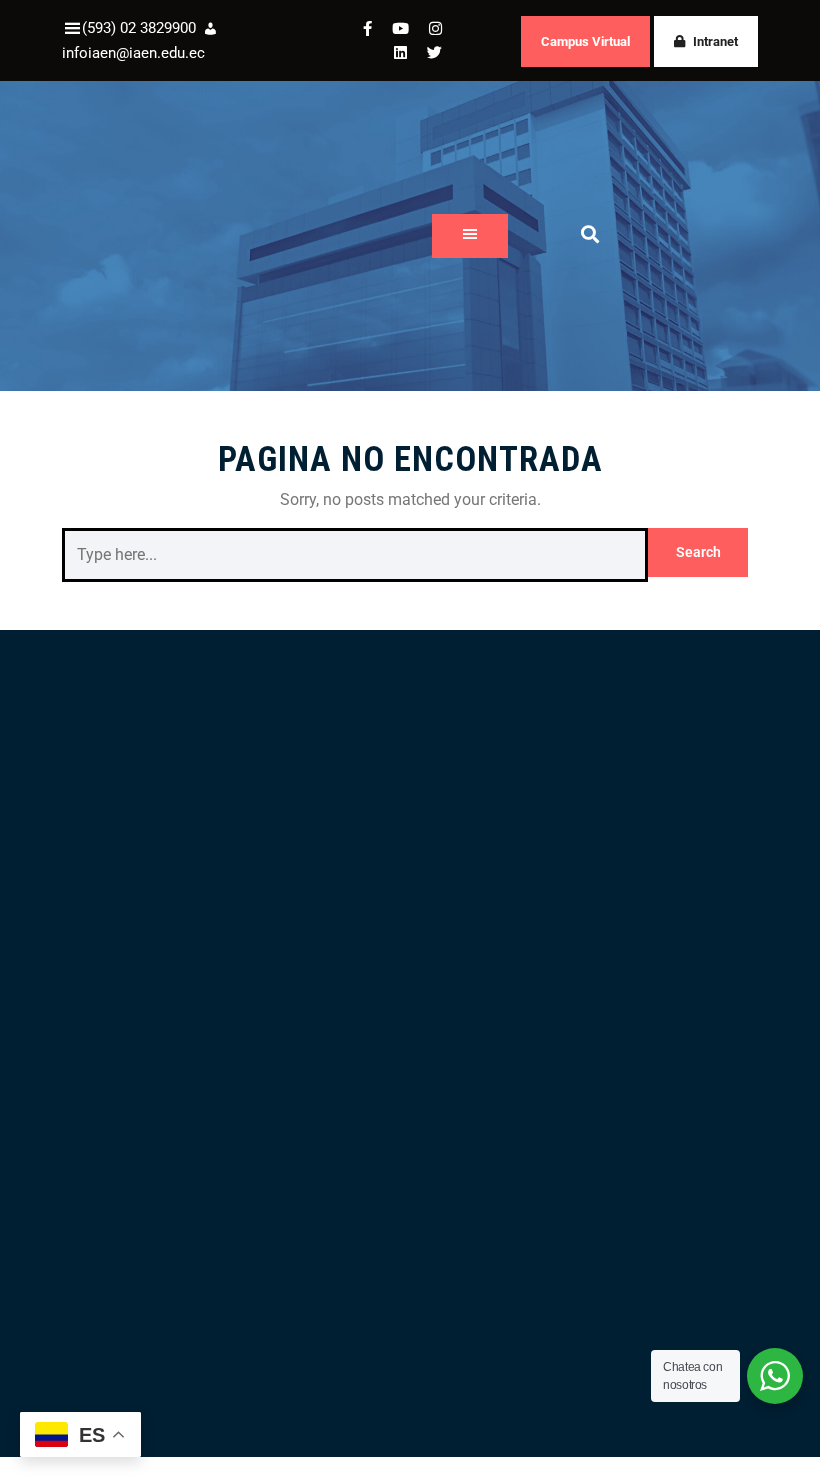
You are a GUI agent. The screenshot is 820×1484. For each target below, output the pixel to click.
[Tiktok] (479, 990)
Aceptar (719, 1429)
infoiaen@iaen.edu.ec (133, 53)
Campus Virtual (585, 41)
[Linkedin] (438, 990)
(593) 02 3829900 (139, 28)
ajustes (62, 1464)
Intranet (715, 41)
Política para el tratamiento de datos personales (188, 1446)
